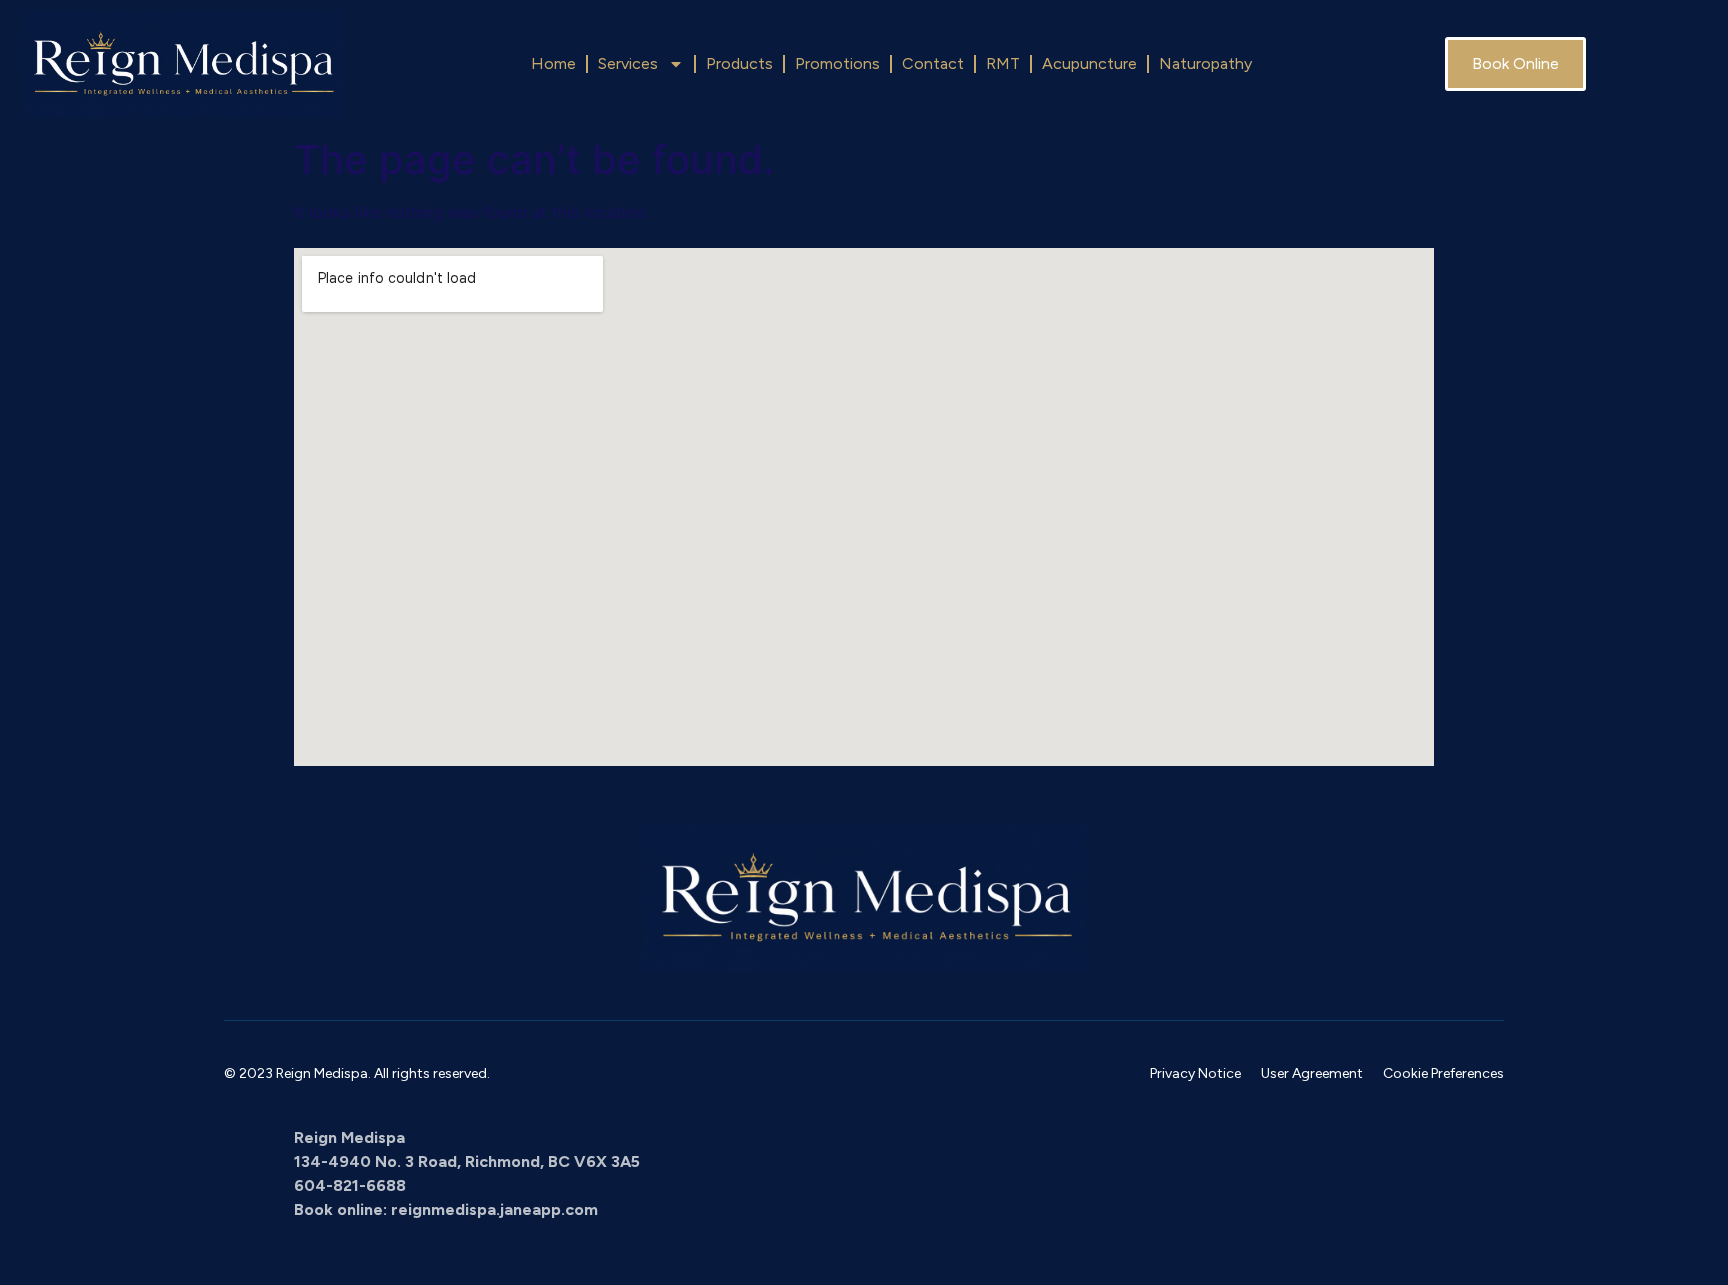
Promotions (837, 63)
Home (553, 63)
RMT (1003, 63)
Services (628, 63)
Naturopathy (1205, 63)
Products (739, 63)
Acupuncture (1089, 63)
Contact (933, 63)
